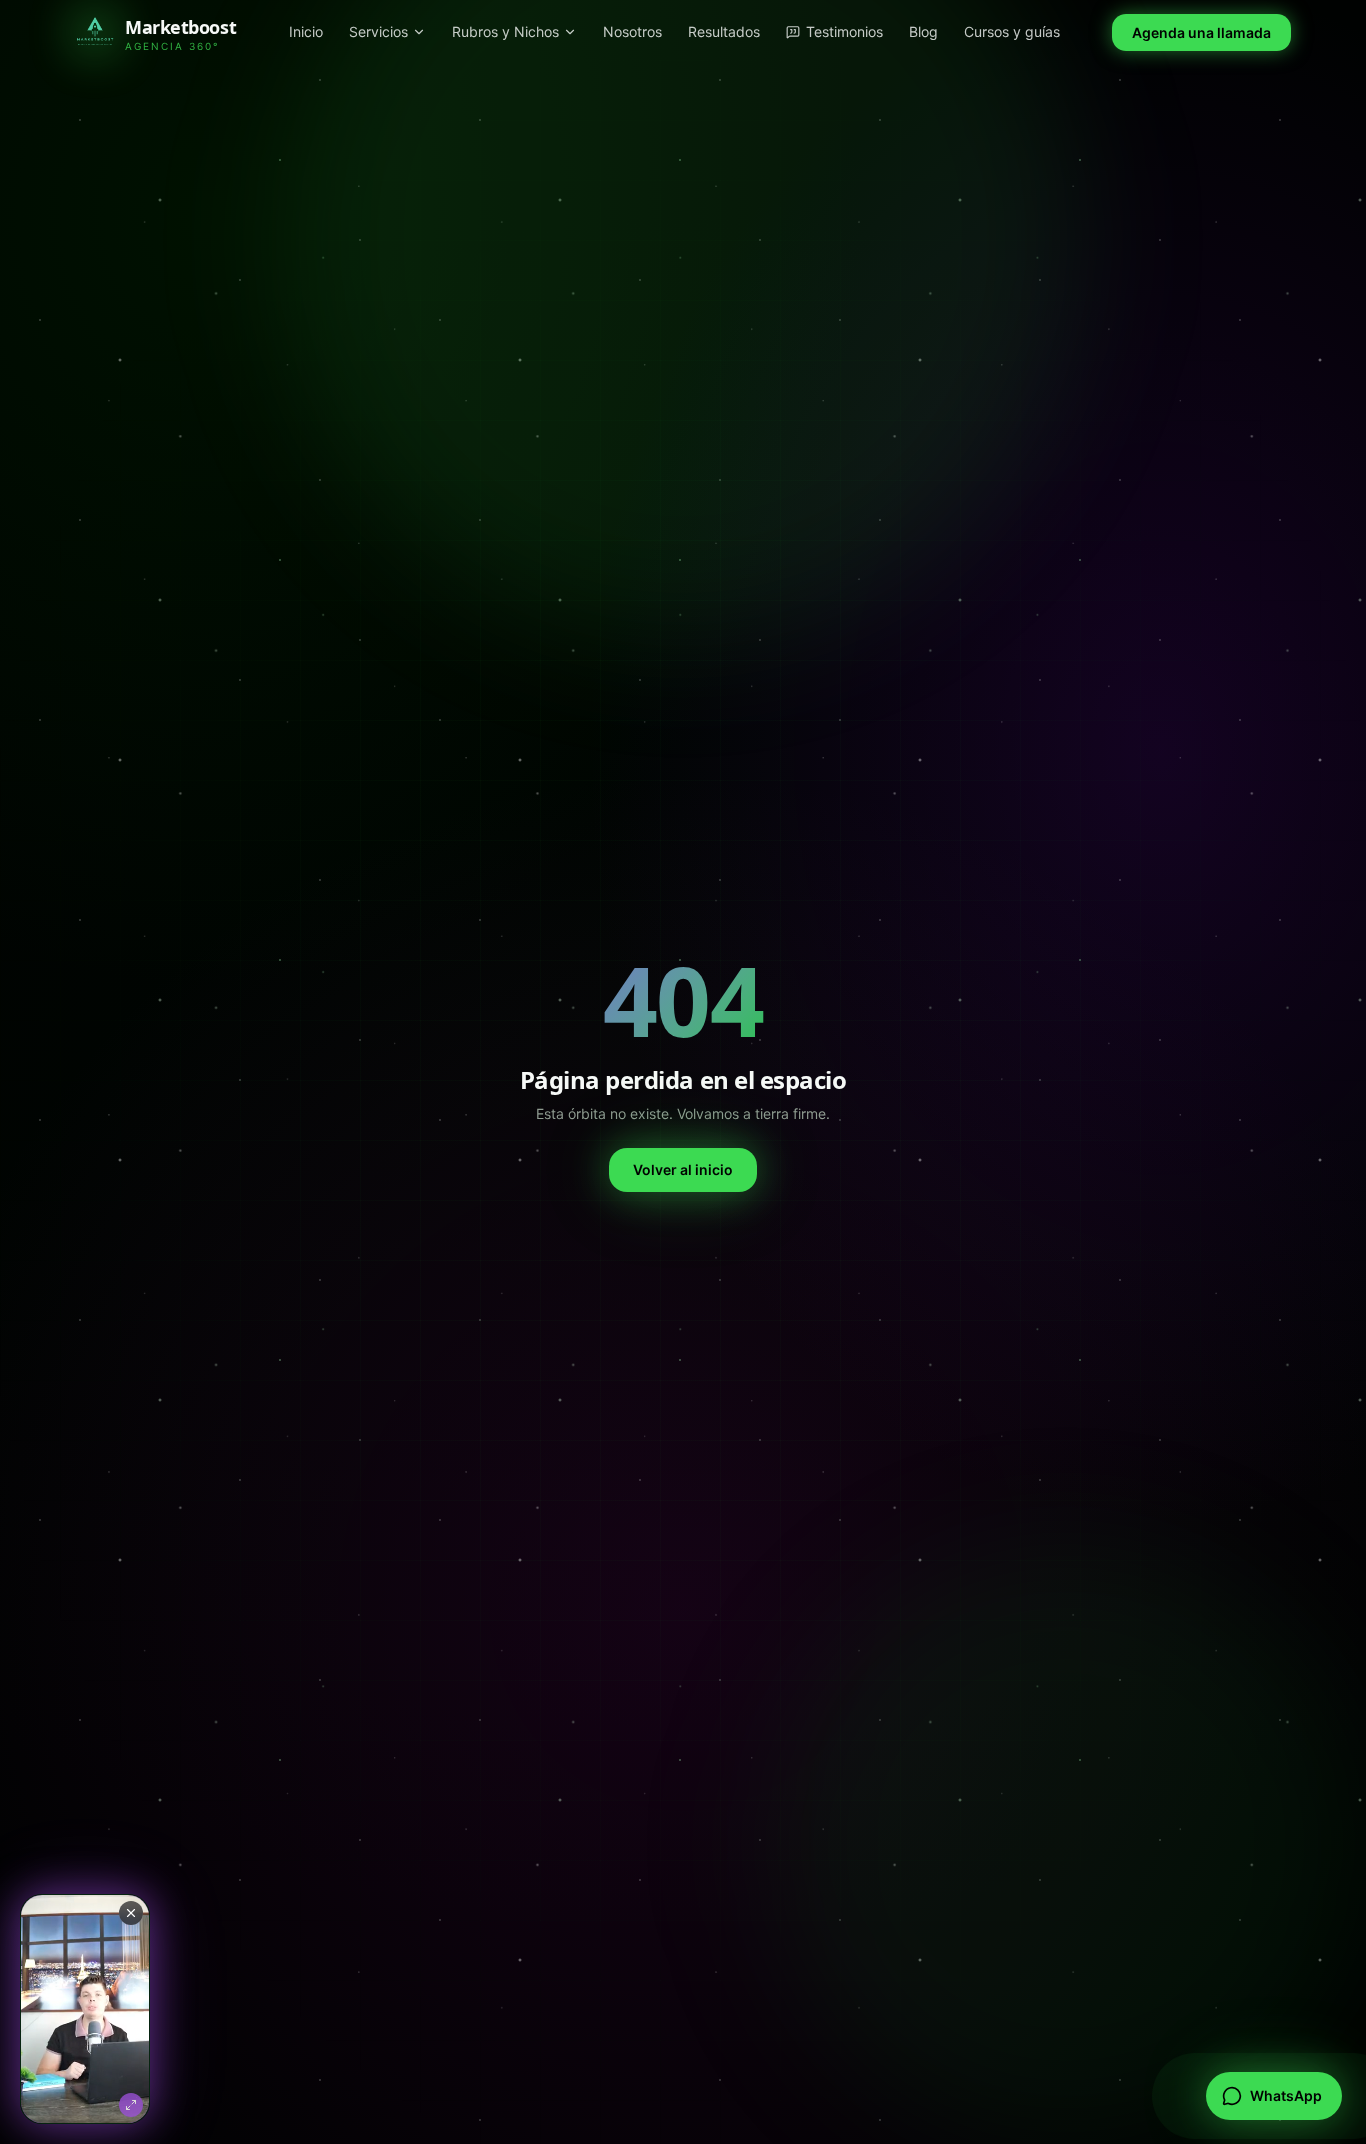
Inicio (306, 31)
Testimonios (844, 31)
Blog (923, 31)
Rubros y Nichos (505, 31)
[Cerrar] (131, 1913)
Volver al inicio (683, 1169)
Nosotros (632, 31)
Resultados (724, 31)
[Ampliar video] (85, 2009)
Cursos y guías (1012, 31)
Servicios (378, 31)
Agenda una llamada (1201, 32)
